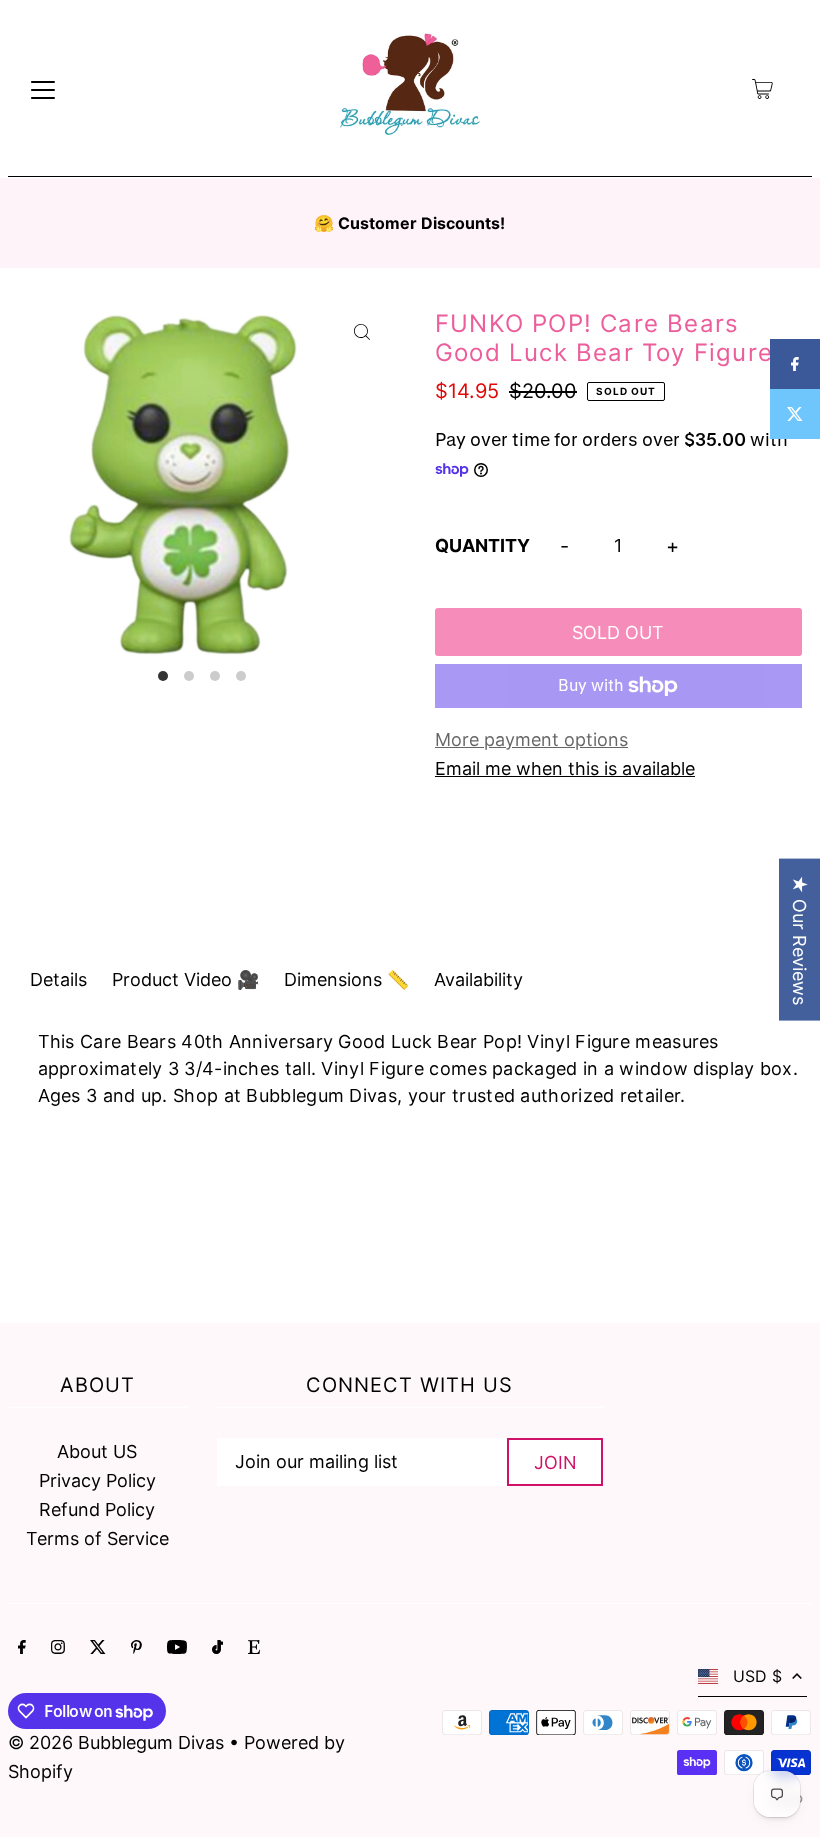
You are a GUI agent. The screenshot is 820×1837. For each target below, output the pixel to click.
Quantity (482, 545)
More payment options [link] (531, 739)
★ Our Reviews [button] (799, 939)
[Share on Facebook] (795, 364)
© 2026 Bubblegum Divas (118, 1742)
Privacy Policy (97, 1480)
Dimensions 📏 (346, 979)
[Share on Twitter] (795, 414)
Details (58, 979)
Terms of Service (97, 1538)
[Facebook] (22, 1648)
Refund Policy (97, 1509)
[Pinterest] (136, 1648)
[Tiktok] (217, 1648)
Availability (478, 979)
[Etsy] (254, 1648)
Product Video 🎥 (185, 979)
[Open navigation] (43, 89)
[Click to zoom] (362, 331)
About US (97, 1451)
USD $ (757, 1676)
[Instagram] (58, 1648)
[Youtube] (177, 1648)
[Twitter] (98, 1648)
